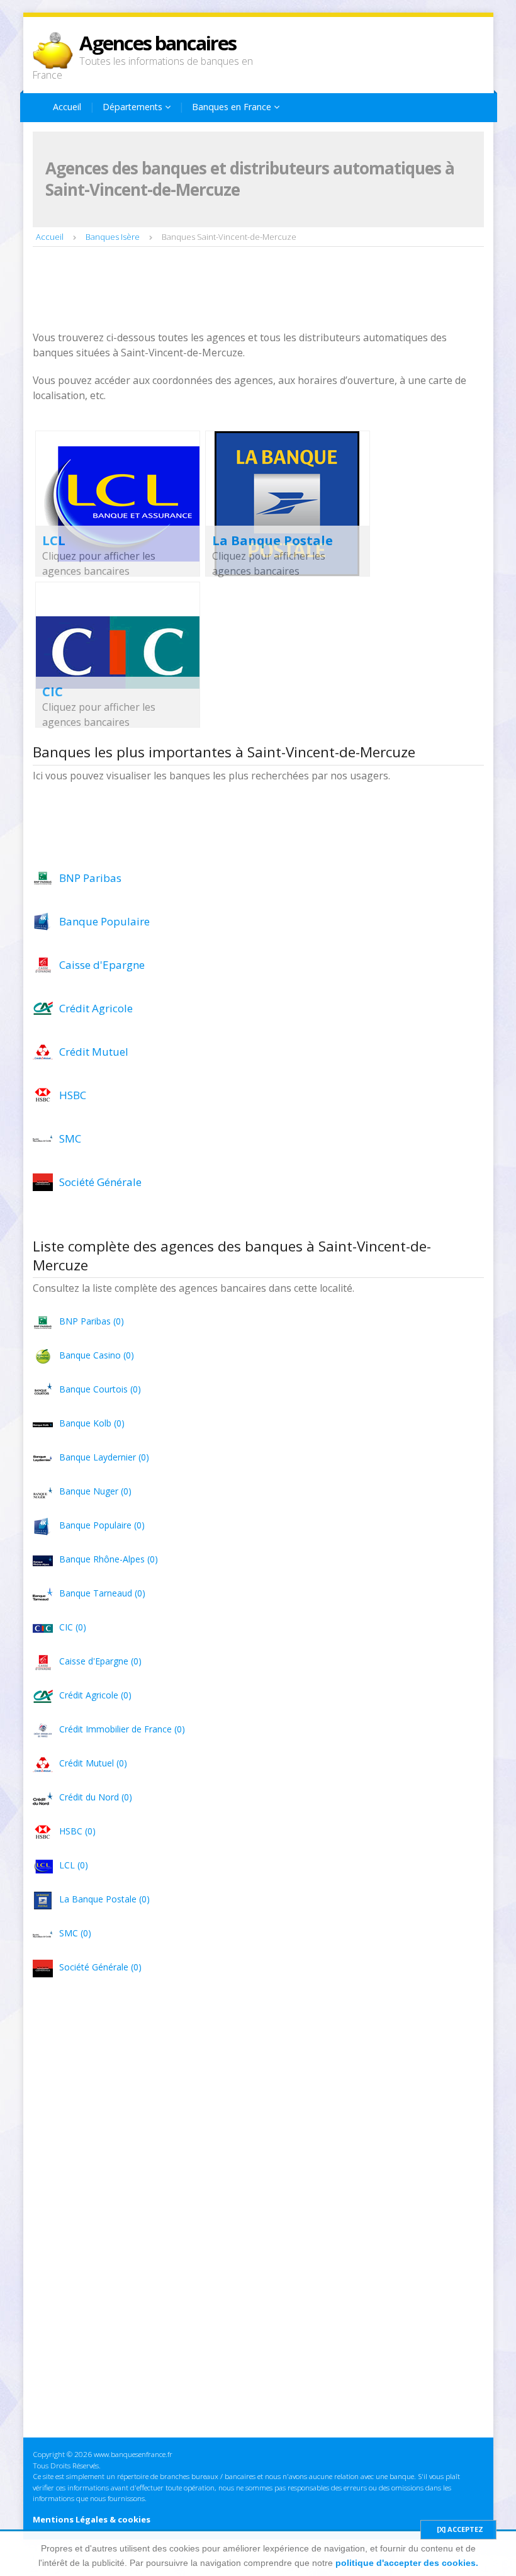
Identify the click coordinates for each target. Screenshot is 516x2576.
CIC (53, 692)
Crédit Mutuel (94, 1052)
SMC (70, 1138)
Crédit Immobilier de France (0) (122, 1729)
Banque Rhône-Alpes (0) (109, 1559)
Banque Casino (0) (97, 1355)
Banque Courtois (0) (100, 1389)
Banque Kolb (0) (92, 1423)
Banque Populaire (104, 921)
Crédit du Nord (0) (96, 1797)
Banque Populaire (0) (102, 1525)
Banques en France (233, 107)
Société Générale (100, 1182)
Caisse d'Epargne (102, 965)
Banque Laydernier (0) (104, 1457)
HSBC (73, 1095)
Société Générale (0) (100, 1967)
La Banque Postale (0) (104, 1899)
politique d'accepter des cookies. (407, 2563)
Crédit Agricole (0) (95, 1695)
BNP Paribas (90, 878)
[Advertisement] (262, 290)
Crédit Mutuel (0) (93, 1763)
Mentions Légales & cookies (92, 2519)
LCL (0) (74, 1865)
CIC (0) (73, 1627)
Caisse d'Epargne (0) (100, 1661)
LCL (54, 540)
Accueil (67, 107)
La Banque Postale (272, 540)
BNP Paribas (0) (92, 1321)
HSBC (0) (77, 1831)
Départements (134, 107)
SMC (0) (75, 1933)
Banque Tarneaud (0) (102, 1593)
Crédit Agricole (96, 1008)
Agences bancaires (158, 43)
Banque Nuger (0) (95, 1491)
